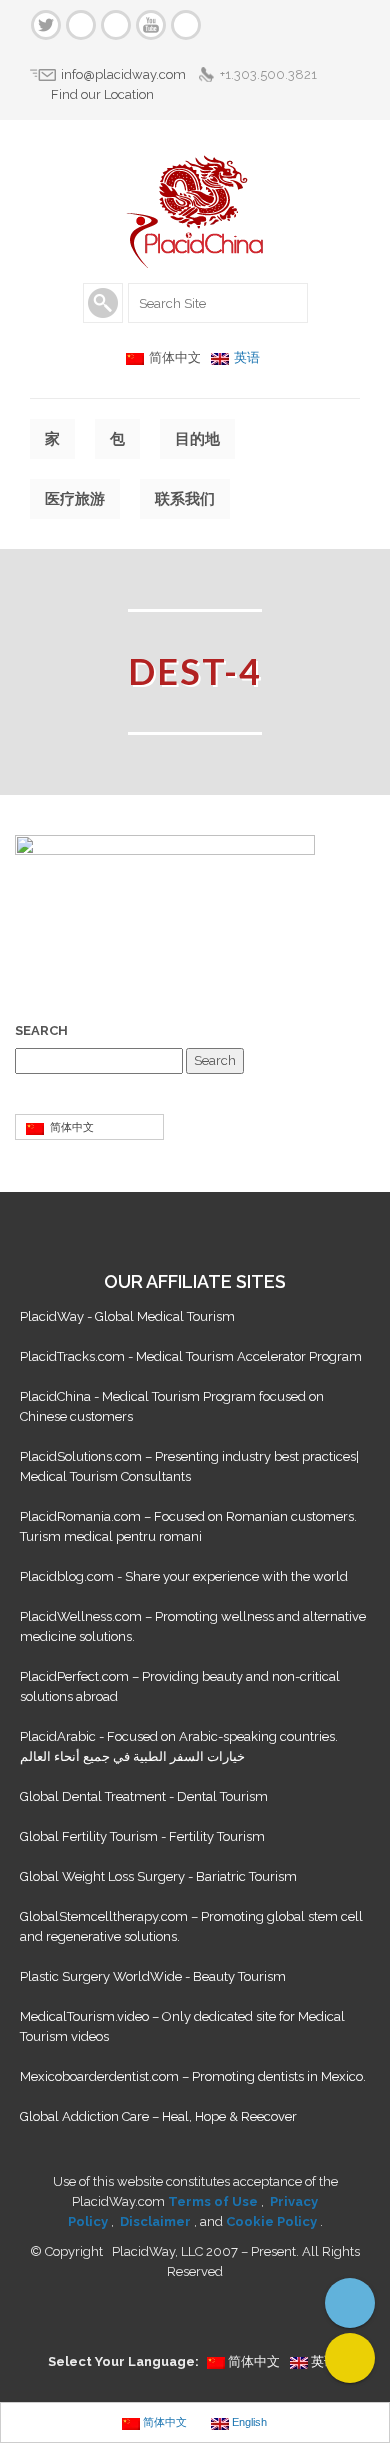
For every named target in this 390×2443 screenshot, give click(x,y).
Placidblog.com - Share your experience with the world (184, 1576)
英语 (247, 357)
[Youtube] (151, 25)
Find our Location (102, 94)
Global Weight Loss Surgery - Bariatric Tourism (158, 1876)
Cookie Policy (273, 2221)
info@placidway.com (123, 74)
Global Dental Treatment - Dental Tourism (144, 1796)
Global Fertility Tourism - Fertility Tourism (142, 1836)
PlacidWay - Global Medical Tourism (127, 1316)
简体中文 (69, 1127)
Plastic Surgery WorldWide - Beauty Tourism (153, 1976)
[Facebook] (81, 25)
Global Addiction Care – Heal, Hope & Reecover (158, 2116)
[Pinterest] (186, 25)
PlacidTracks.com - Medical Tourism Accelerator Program (191, 1356)
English (248, 2422)
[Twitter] (46, 25)
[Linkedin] (116, 25)
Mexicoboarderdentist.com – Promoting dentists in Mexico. (193, 2076)
